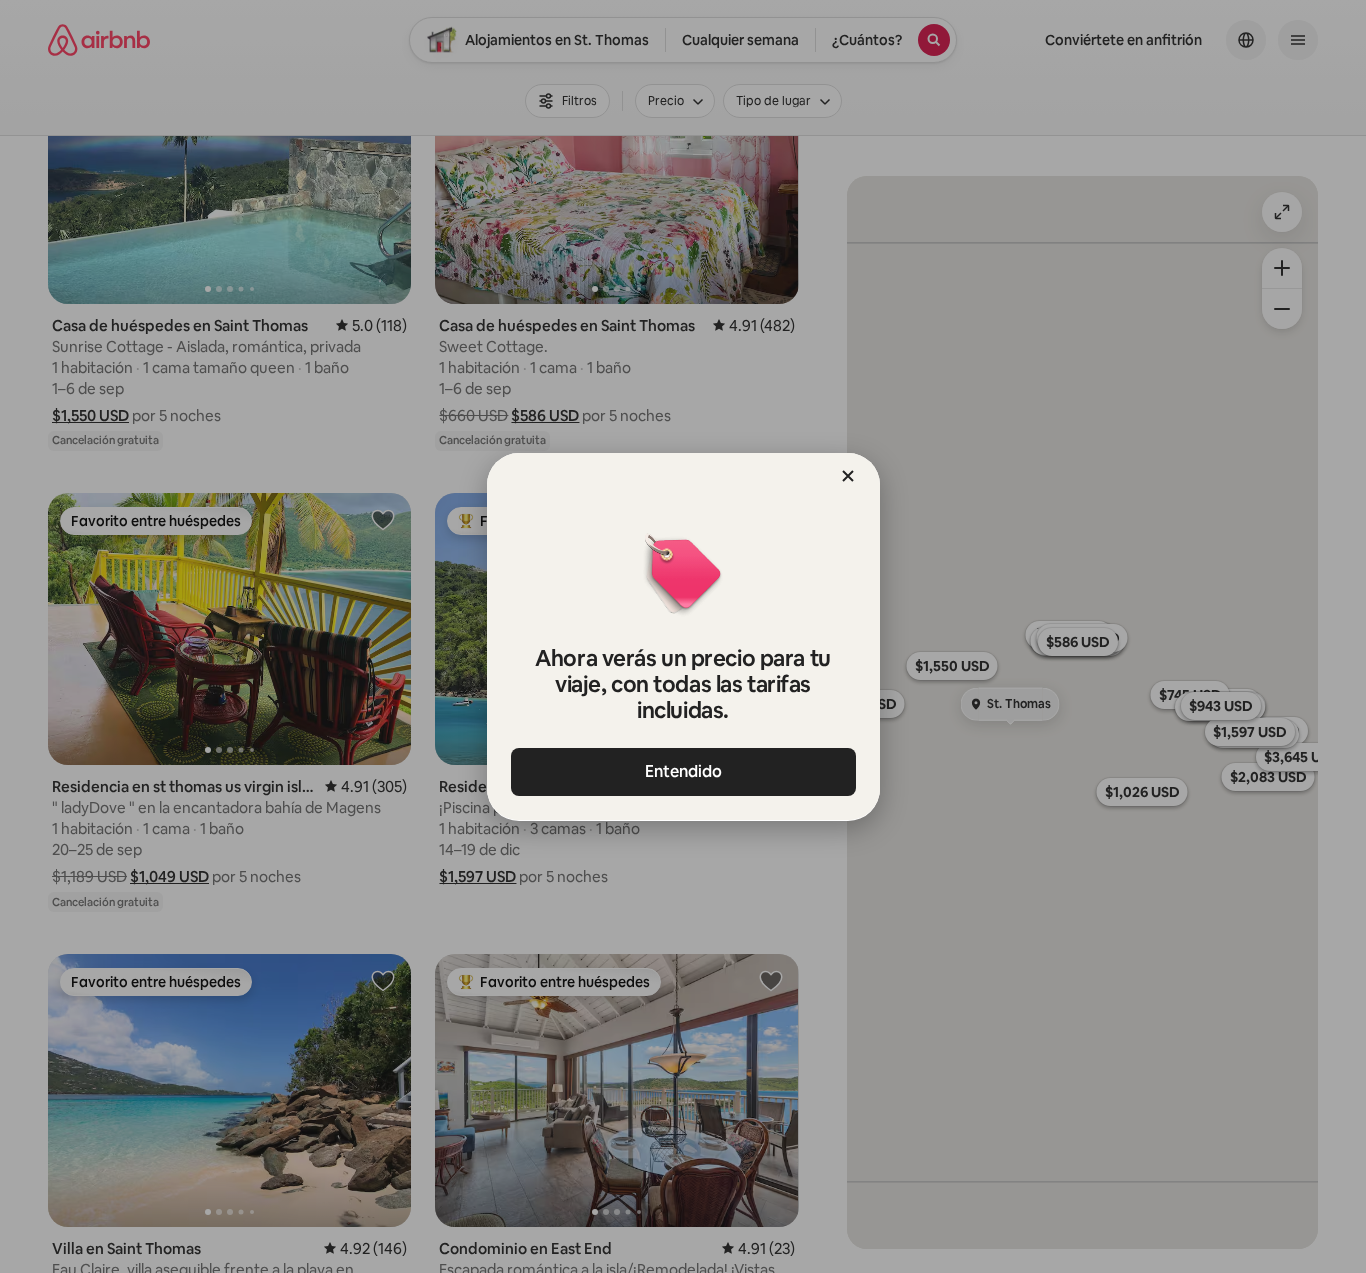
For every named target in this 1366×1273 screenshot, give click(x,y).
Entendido (683, 771)
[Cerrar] (848, 476)
